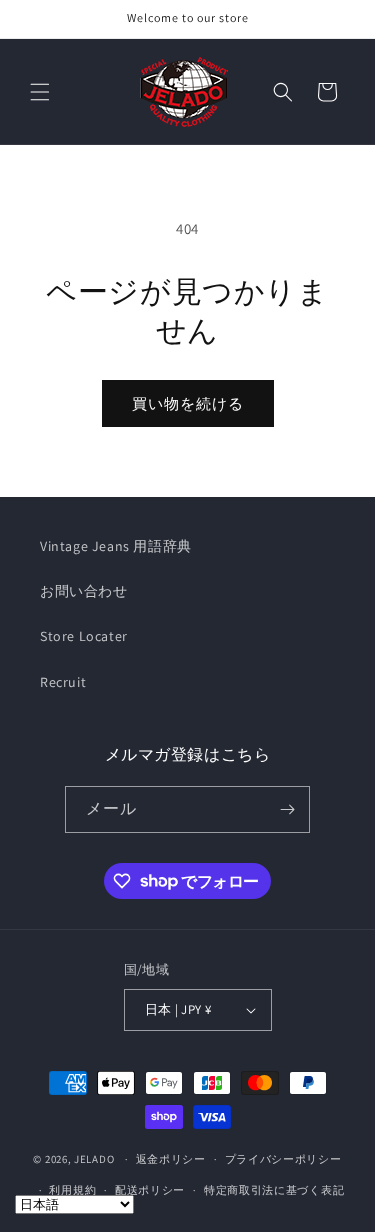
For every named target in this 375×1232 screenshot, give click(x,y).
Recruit (63, 682)
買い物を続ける (188, 403)
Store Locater (84, 636)
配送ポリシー (150, 1190)
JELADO (94, 1159)
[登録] (287, 809)
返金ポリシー (171, 1159)
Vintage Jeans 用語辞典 (116, 546)
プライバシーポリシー (283, 1159)
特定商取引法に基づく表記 (274, 1190)
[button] (40, 92)
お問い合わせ (84, 591)
